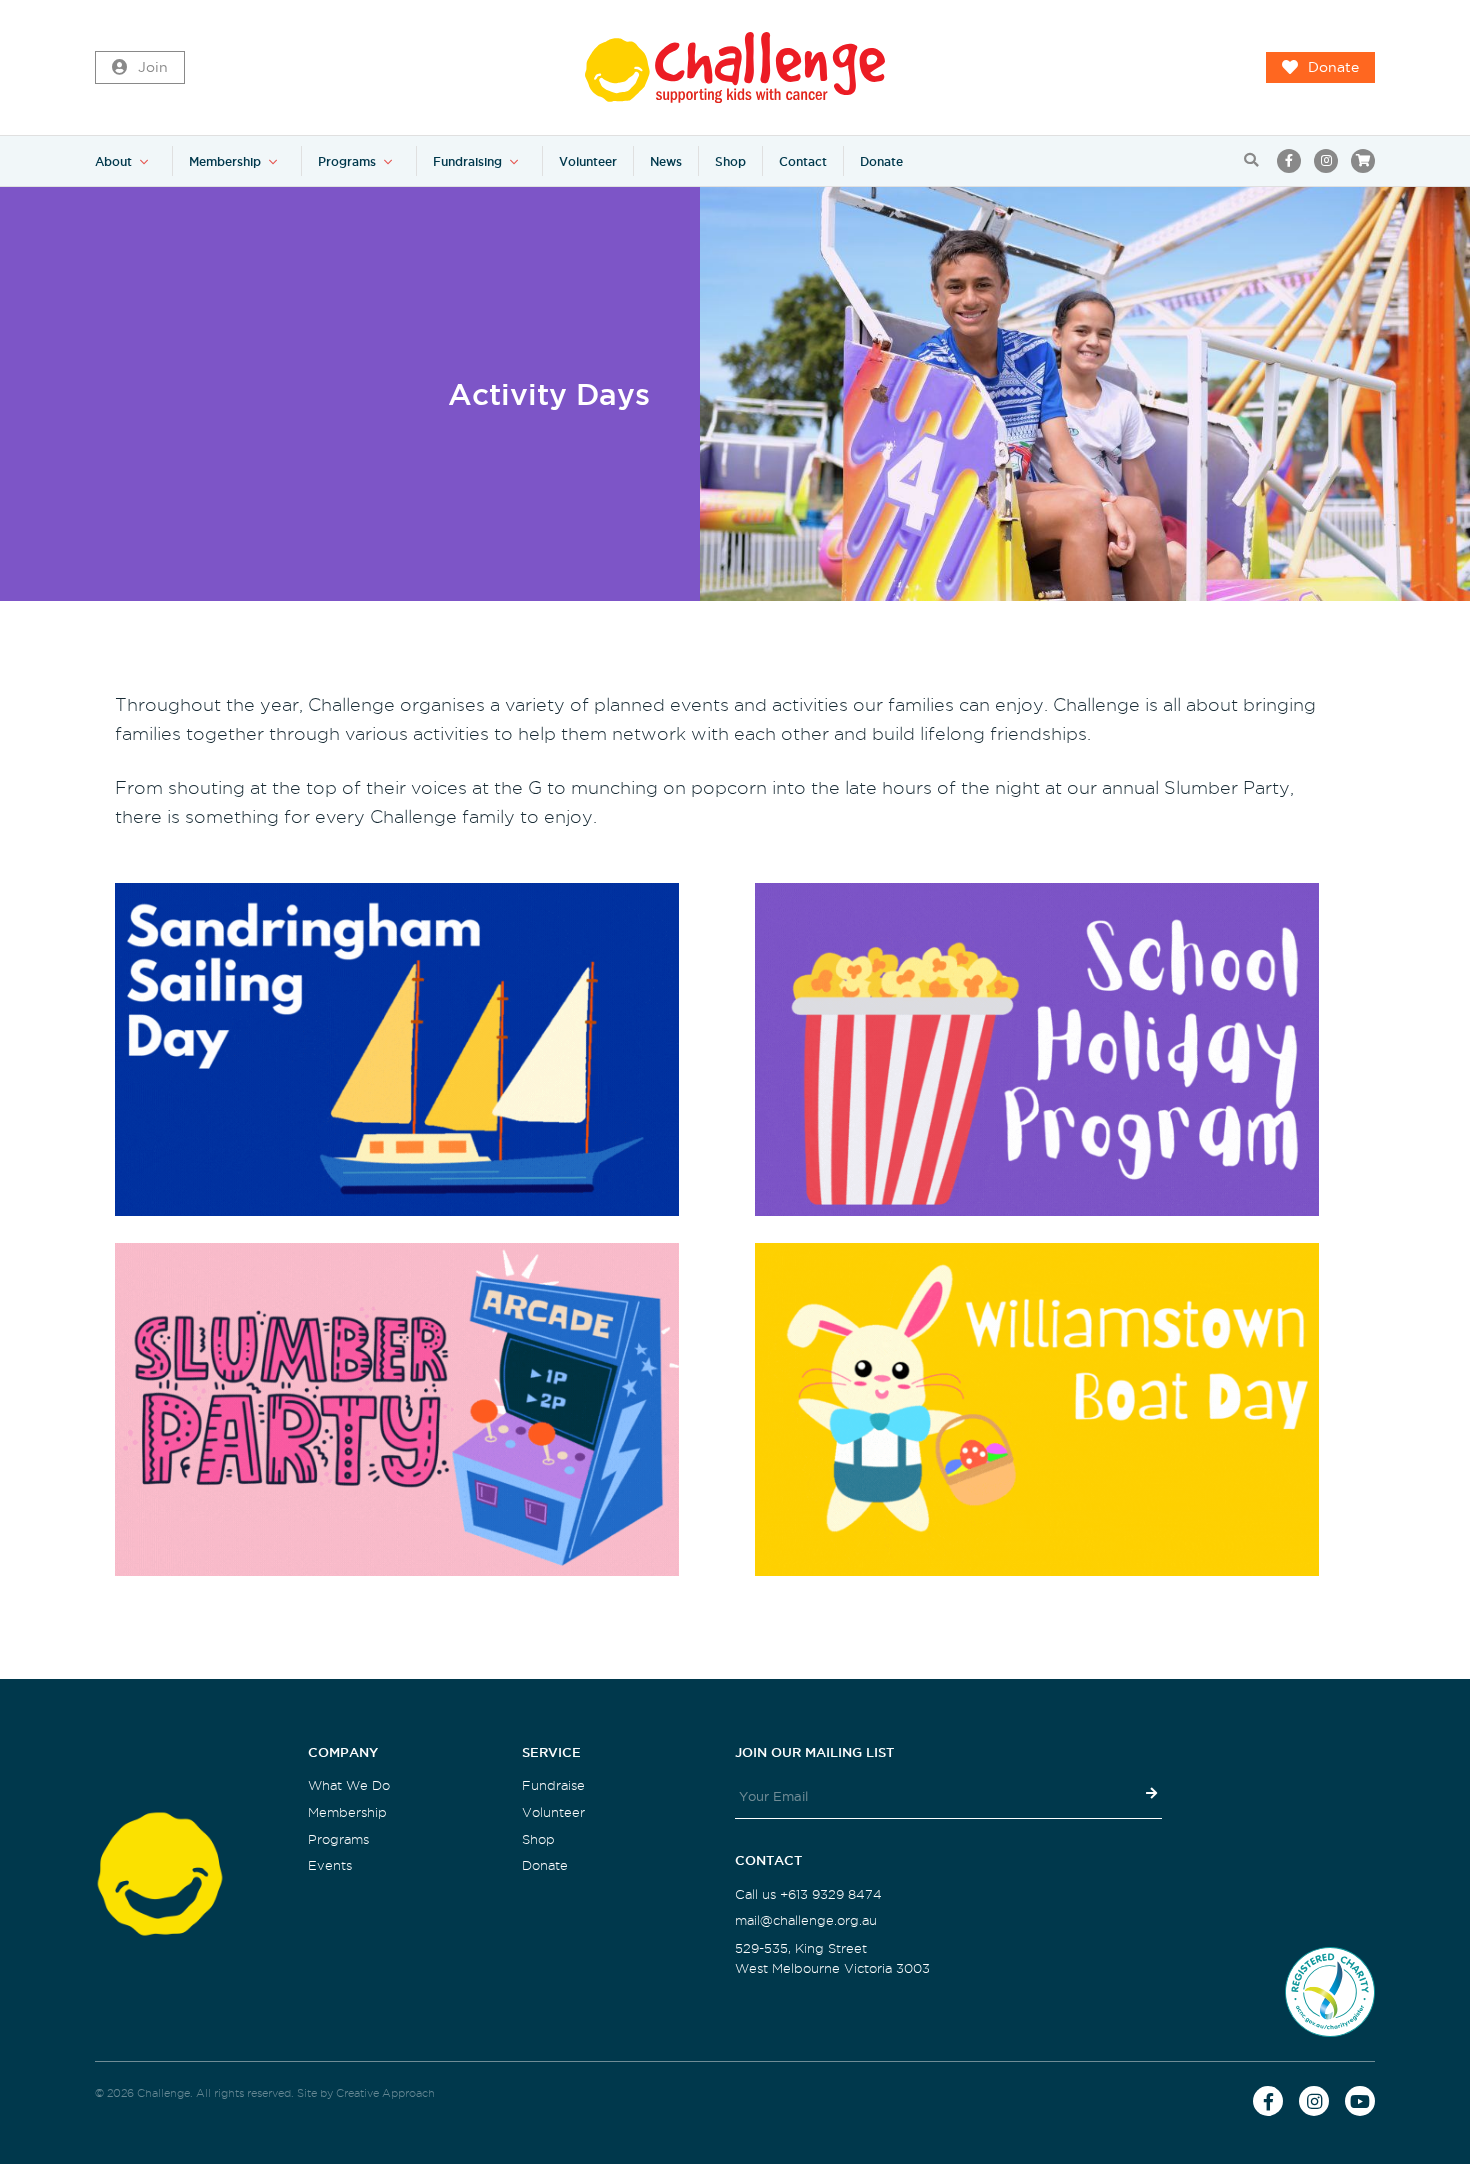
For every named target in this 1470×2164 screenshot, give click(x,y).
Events (330, 1865)
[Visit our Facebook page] (1289, 161)
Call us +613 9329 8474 (808, 1894)
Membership (225, 161)
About (113, 161)
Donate (1333, 67)
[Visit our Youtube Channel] (1360, 2101)
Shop (730, 161)
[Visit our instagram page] (1326, 161)
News (666, 161)
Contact (803, 161)
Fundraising (467, 161)
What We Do (349, 1785)
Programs (347, 161)
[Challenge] (735, 67)
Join (153, 67)
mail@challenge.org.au (806, 1920)
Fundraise (553, 1785)
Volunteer (588, 161)
